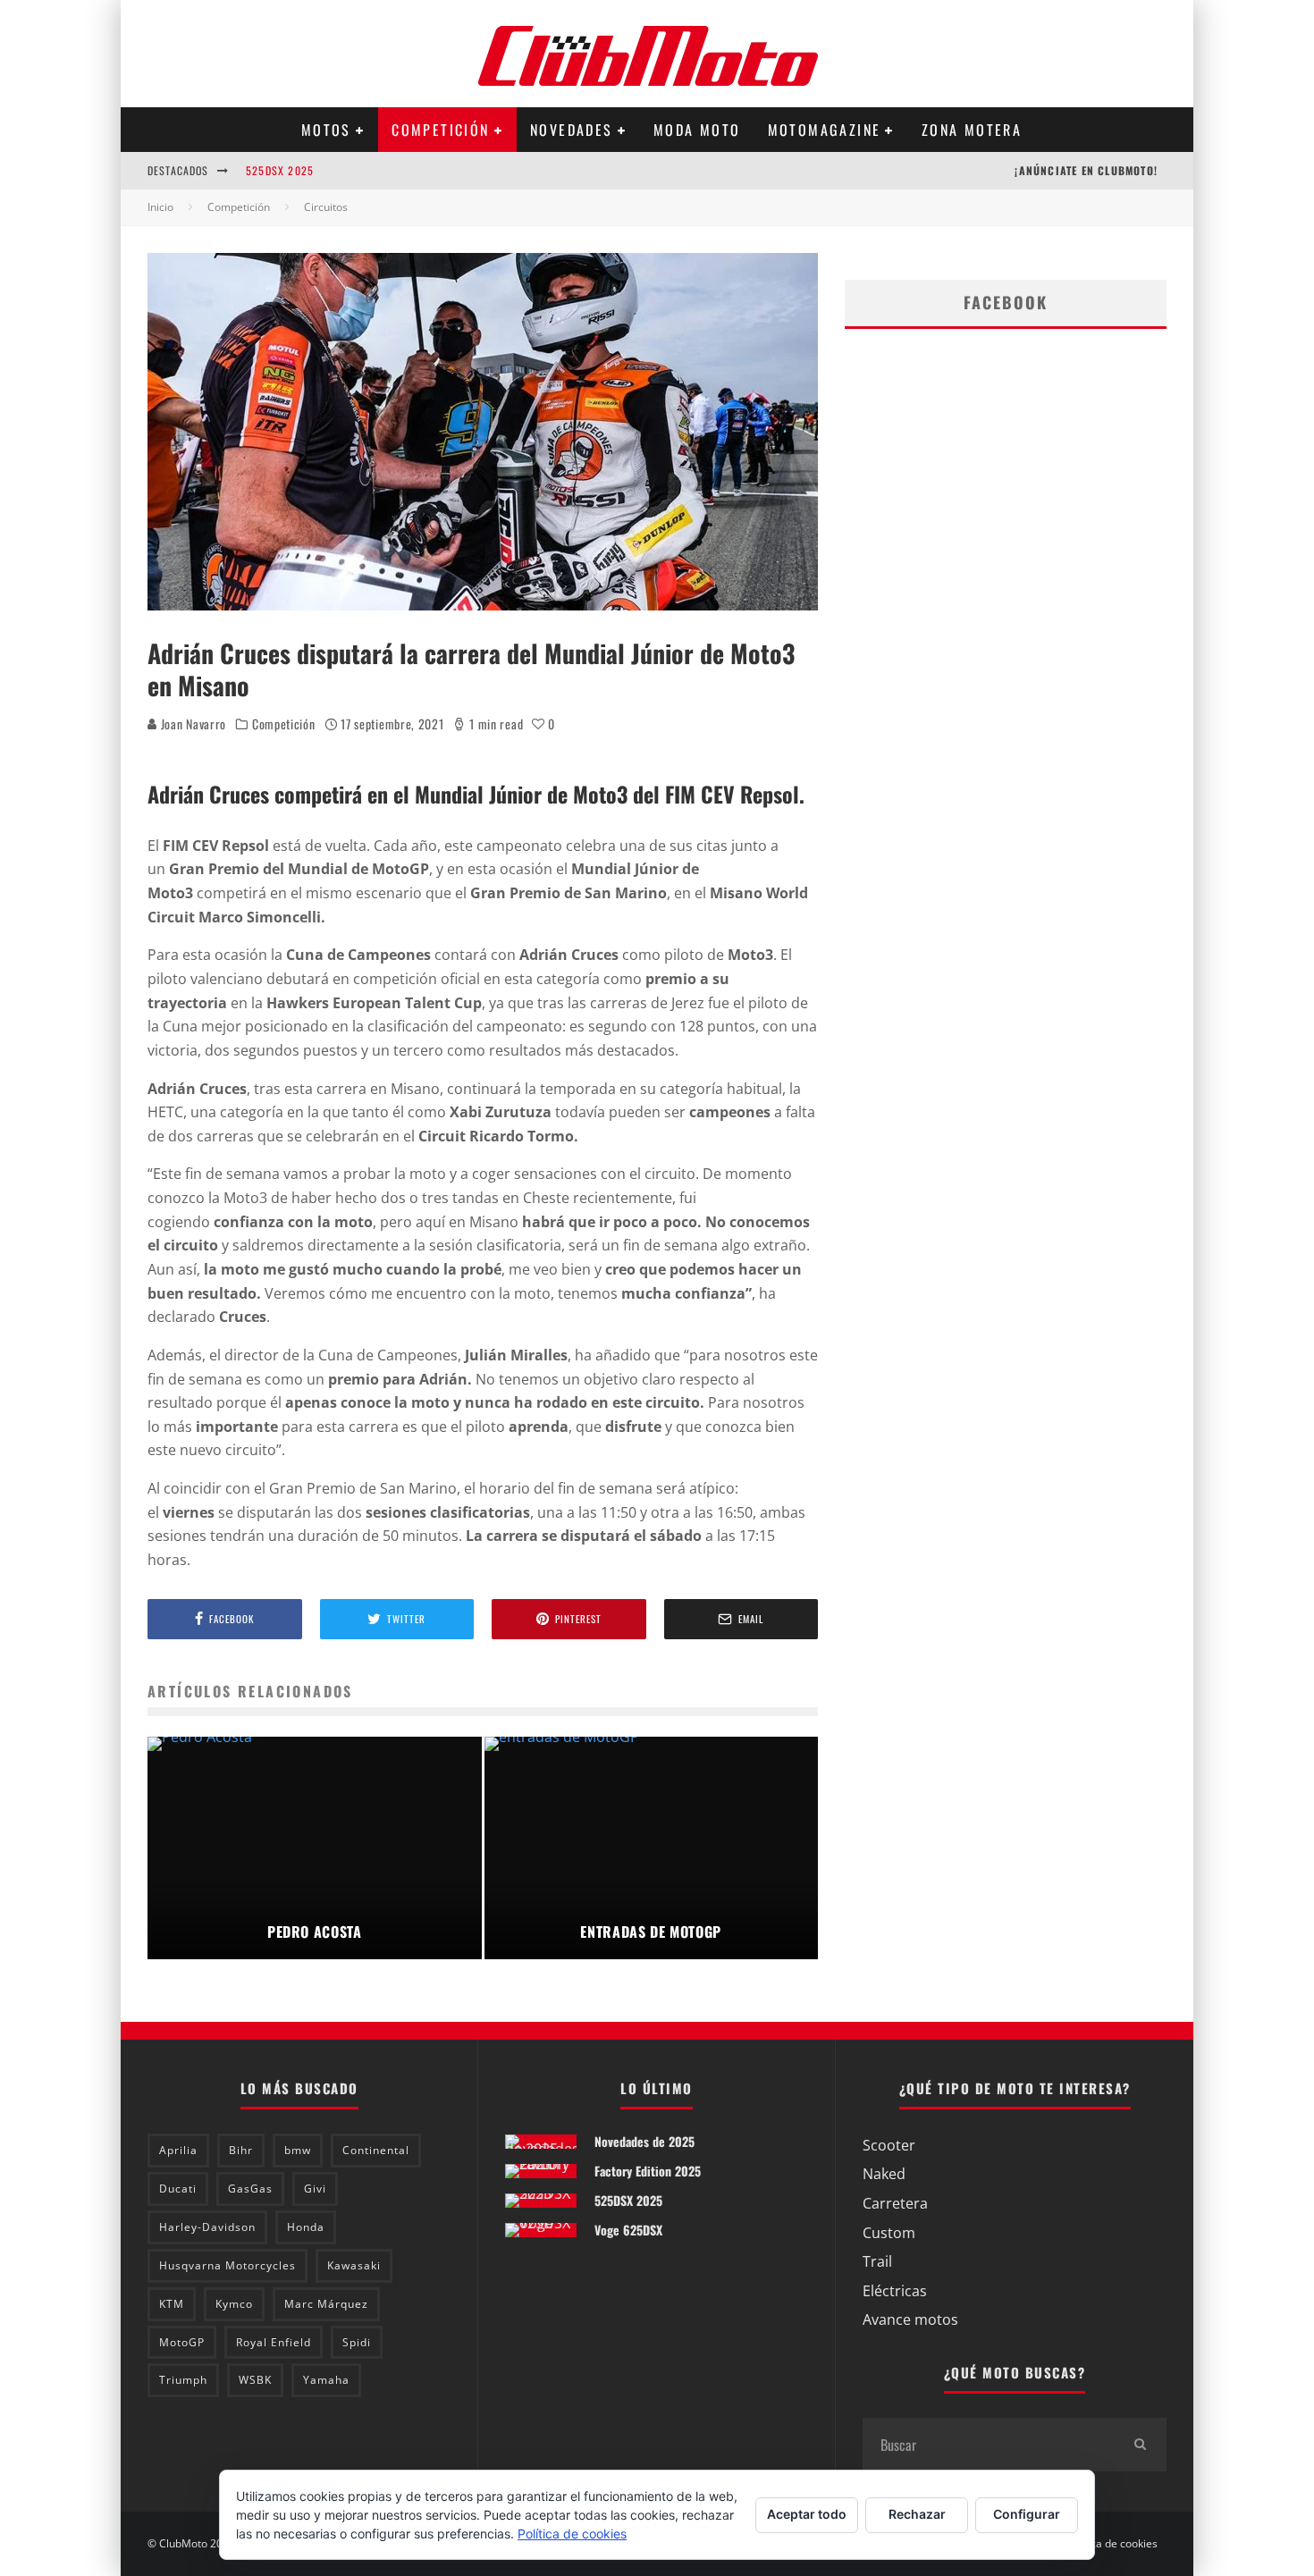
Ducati (178, 2189)
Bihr (241, 2150)
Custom (889, 2233)
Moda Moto (697, 130)
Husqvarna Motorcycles (227, 2265)
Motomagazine (825, 130)
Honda (306, 2227)
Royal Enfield (274, 2342)
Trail (877, 2261)
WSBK (255, 2380)
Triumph (183, 2380)
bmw (298, 2150)
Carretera (895, 2203)
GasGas (250, 2189)
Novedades (572, 130)
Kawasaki (354, 2265)
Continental (376, 2150)
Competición (440, 130)
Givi (315, 2189)
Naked (884, 2174)
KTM (172, 2304)
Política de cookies (1112, 2544)
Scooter (889, 2145)
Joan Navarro (192, 724)
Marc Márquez (326, 2304)
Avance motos (910, 2319)
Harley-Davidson (207, 2227)
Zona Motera (972, 130)
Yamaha (326, 2380)
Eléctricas (895, 2291)
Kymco (234, 2304)
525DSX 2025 (280, 170)
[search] (1140, 2445)
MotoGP (182, 2342)
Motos (326, 130)
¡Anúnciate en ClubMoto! (1086, 170)
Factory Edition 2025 (648, 2171)
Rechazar (917, 2514)
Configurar (1027, 2514)
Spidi (357, 2342)
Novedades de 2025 (644, 2141)
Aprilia (178, 2150)
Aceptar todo (807, 2514)
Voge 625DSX (628, 2230)
